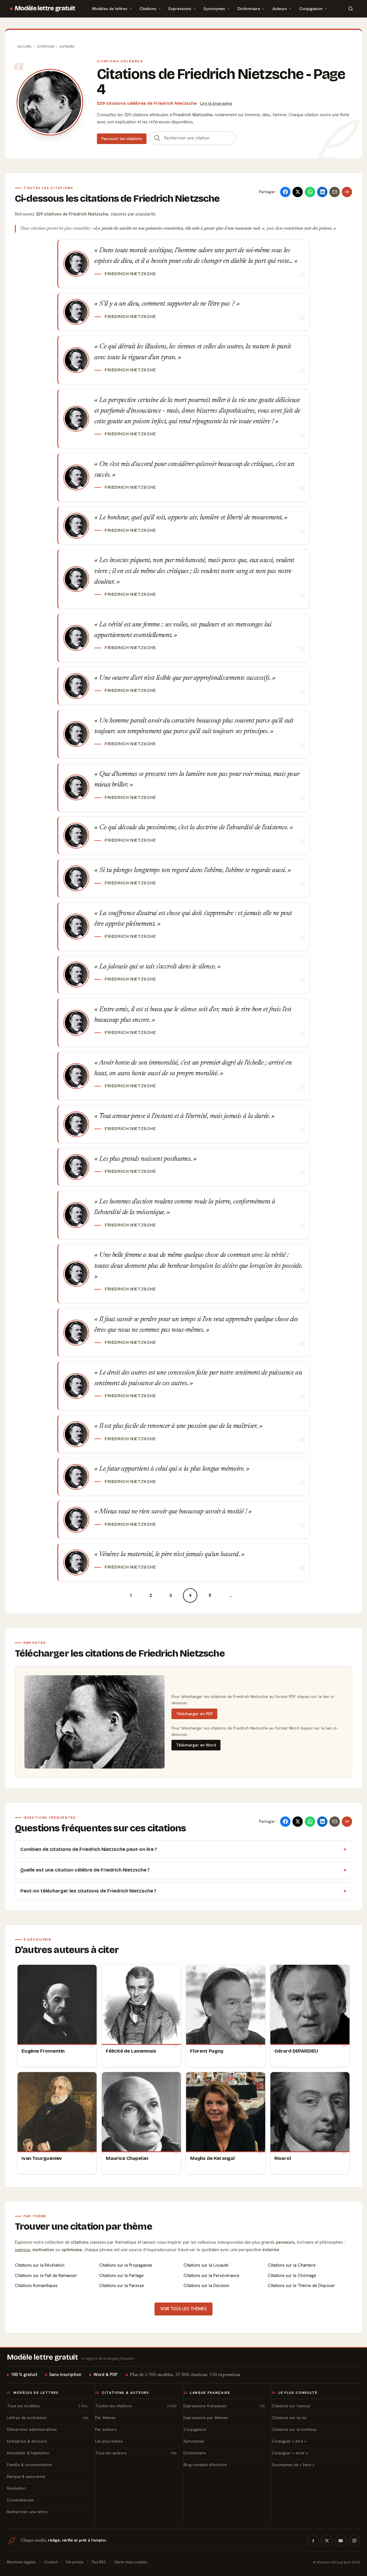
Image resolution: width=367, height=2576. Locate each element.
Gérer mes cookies (131, 2562)
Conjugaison (311, 8)
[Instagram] (354, 2541)
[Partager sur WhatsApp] (310, 192)
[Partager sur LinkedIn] (322, 192)
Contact (51, 2562)
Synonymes (214, 8)
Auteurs (280, 8)
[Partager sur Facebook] (285, 192)
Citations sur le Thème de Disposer (301, 2286)
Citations (148, 8)
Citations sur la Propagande (126, 2265)
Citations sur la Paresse (122, 2286)
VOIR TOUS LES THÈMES (183, 2309)
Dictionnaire (249, 8)
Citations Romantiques (36, 2286)
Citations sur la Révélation (40, 2265)
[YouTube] (341, 2541)
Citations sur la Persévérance (211, 2276)
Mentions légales (21, 2562)
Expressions (180, 8)
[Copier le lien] (347, 192)
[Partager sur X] (298, 192)
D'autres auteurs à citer (67, 1950)
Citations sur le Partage (121, 2276)
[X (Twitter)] (327, 2541)
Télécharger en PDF (194, 1714)
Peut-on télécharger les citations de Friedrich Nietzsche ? (88, 1891)
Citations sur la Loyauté (206, 2265)
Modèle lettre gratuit (45, 8)
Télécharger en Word (196, 1745)
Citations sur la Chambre (292, 2265)
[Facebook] (313, 2541)
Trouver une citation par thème (84, 2226)
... (231, 1595)
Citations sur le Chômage (292, 2276)
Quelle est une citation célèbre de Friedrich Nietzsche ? (85, 1870)
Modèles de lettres (110, 8)
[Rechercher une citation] (157, 138)
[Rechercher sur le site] (351, 9)
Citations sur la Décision (206, 2286)
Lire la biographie (216, 103)
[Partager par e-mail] (335, 192)
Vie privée (75, 2562)
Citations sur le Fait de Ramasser (46, 2276)
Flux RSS (99, 2562)
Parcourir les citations (122, 139)
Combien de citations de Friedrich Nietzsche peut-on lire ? (89, 1849)
